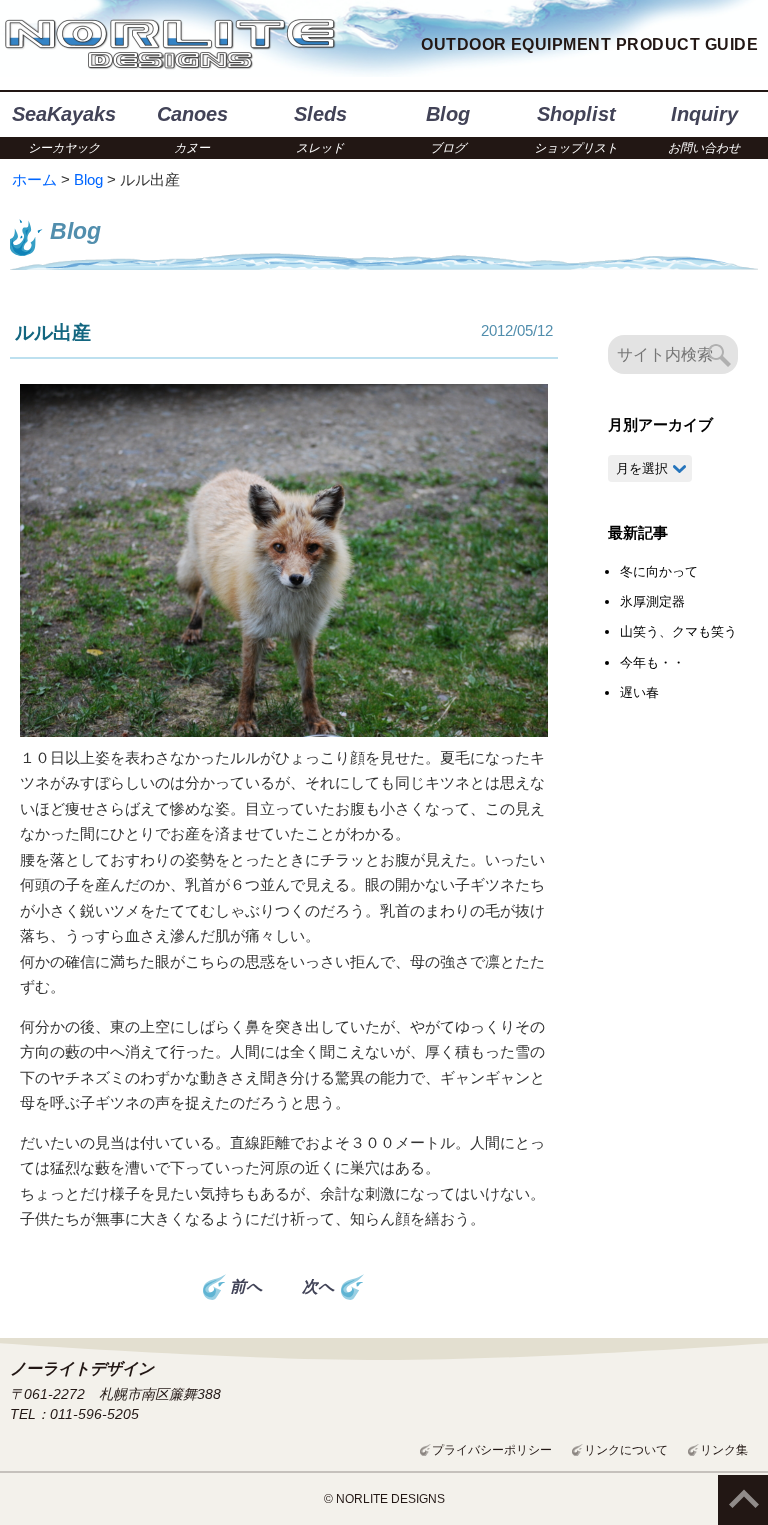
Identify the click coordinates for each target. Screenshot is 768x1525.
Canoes (192, 129)
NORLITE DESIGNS (170, 45)
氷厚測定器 (652, 601)
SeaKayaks (64, 129)
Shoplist (576, 129)
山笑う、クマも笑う (678, 631)
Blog (448, 129)
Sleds (320, 129)
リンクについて (626, 1450)
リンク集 (724, 1450)
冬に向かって (659, 571)
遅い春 (639, 692)
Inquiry (704, 129)
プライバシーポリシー (492, 1450)
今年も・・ (652, 662)
